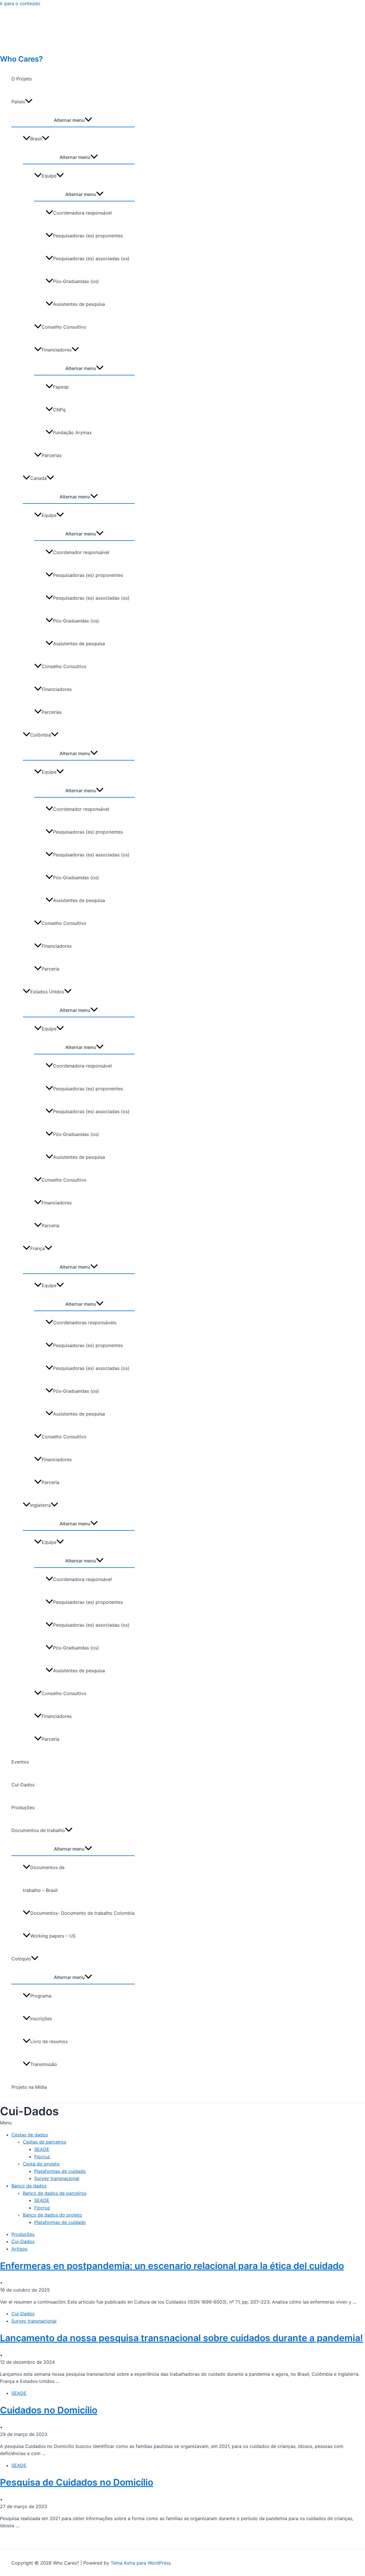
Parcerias (52, 455)
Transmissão (44, 2064)
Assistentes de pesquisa (79, 304)
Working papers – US (53, 1936)
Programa (41, 1996)
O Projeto (22, 79)
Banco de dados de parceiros (55, 2193)
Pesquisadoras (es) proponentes (88, 236)
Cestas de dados (30, 2135)
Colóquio (21, 1959)
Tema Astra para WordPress (141, 2563)
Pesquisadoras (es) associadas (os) (91, 258)
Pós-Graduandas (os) (76, 281)
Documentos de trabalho (38, 1830)
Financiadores (57, 350)
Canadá (38, 478)
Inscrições (41, 2019)
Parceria (50, 969)
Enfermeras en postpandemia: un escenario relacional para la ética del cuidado (172, 2266)
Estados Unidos (47, 992)
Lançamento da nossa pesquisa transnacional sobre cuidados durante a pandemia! (182, 2338)
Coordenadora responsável (82, 213)
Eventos (20, 1762)
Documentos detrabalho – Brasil (44, 1879)
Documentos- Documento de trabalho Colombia (82, 1913)
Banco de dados (29, 2186)
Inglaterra (40, 1505)
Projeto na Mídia (29, 2087)
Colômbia (41, 735)
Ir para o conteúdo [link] (20, 3)
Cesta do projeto (41, 2164)
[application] (29, 102)
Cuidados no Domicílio (49, 2410)
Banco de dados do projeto (52, 2215)
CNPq (59, 410)
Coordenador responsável (81, 552)
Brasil (36, 139)
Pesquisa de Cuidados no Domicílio (77, 2482)
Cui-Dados (23, 1785)
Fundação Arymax (72, 432)
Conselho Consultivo (64, 327)
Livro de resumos (49, 2041)
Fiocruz (42, 2157)
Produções (23, 1807)
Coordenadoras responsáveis (85, 1323)
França (37, 1248)
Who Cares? (21, 59)
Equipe (49, 176)
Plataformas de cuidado (60, 2171)
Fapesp (61, 387)
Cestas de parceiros (44, 2142)
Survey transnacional (57, 2178)
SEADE (42, 2149)
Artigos (19, 2249)
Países (18, 102)
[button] (182, 2123)
